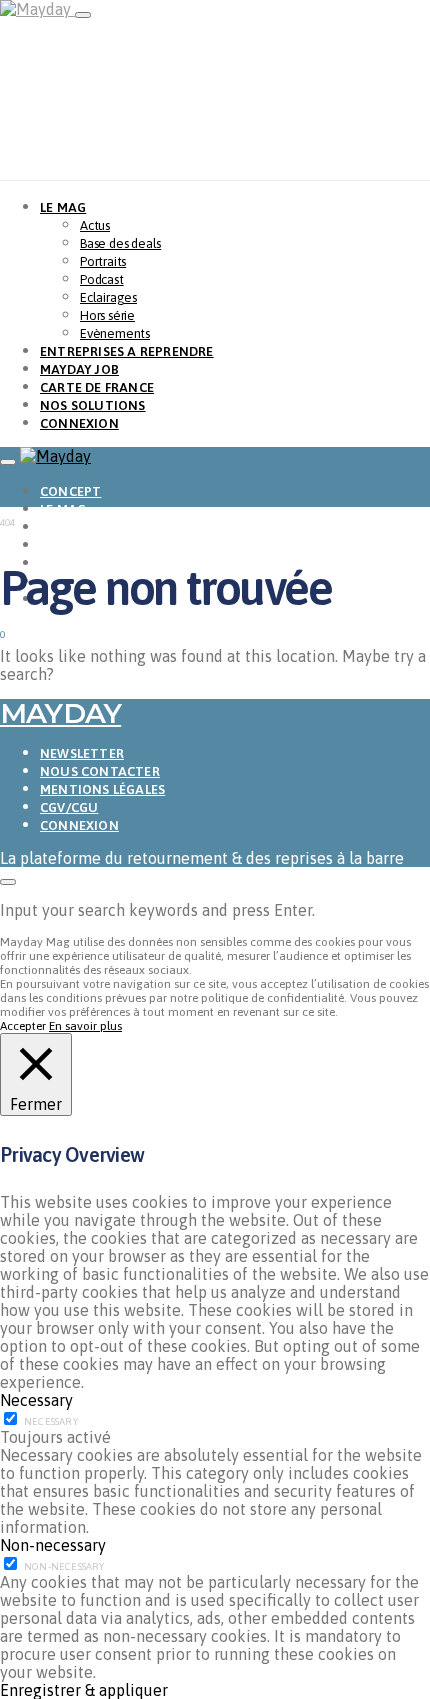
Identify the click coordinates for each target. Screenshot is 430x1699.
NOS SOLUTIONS (93, 405)
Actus (95, 225)
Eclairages (108, 297)
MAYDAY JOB (79, 369)
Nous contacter (100, 771)
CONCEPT (70, 491)
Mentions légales (102, 789)
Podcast (102, 279)
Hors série (107, 315)
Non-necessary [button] (53, 1545)
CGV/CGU (69, 807)
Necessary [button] (36, 1400)
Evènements (115, 333)
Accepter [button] (23, 1026)
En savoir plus (85, 1026)
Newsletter (82, 753)
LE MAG (63, 207)
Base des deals (120, 243)
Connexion (79, 825)
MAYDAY (60, 713)
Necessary (51, 1421)
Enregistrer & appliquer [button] (84, 1690)
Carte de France (97, 387)
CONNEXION (79, 423)
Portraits (103, 261)
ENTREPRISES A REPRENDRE (127, 351)
